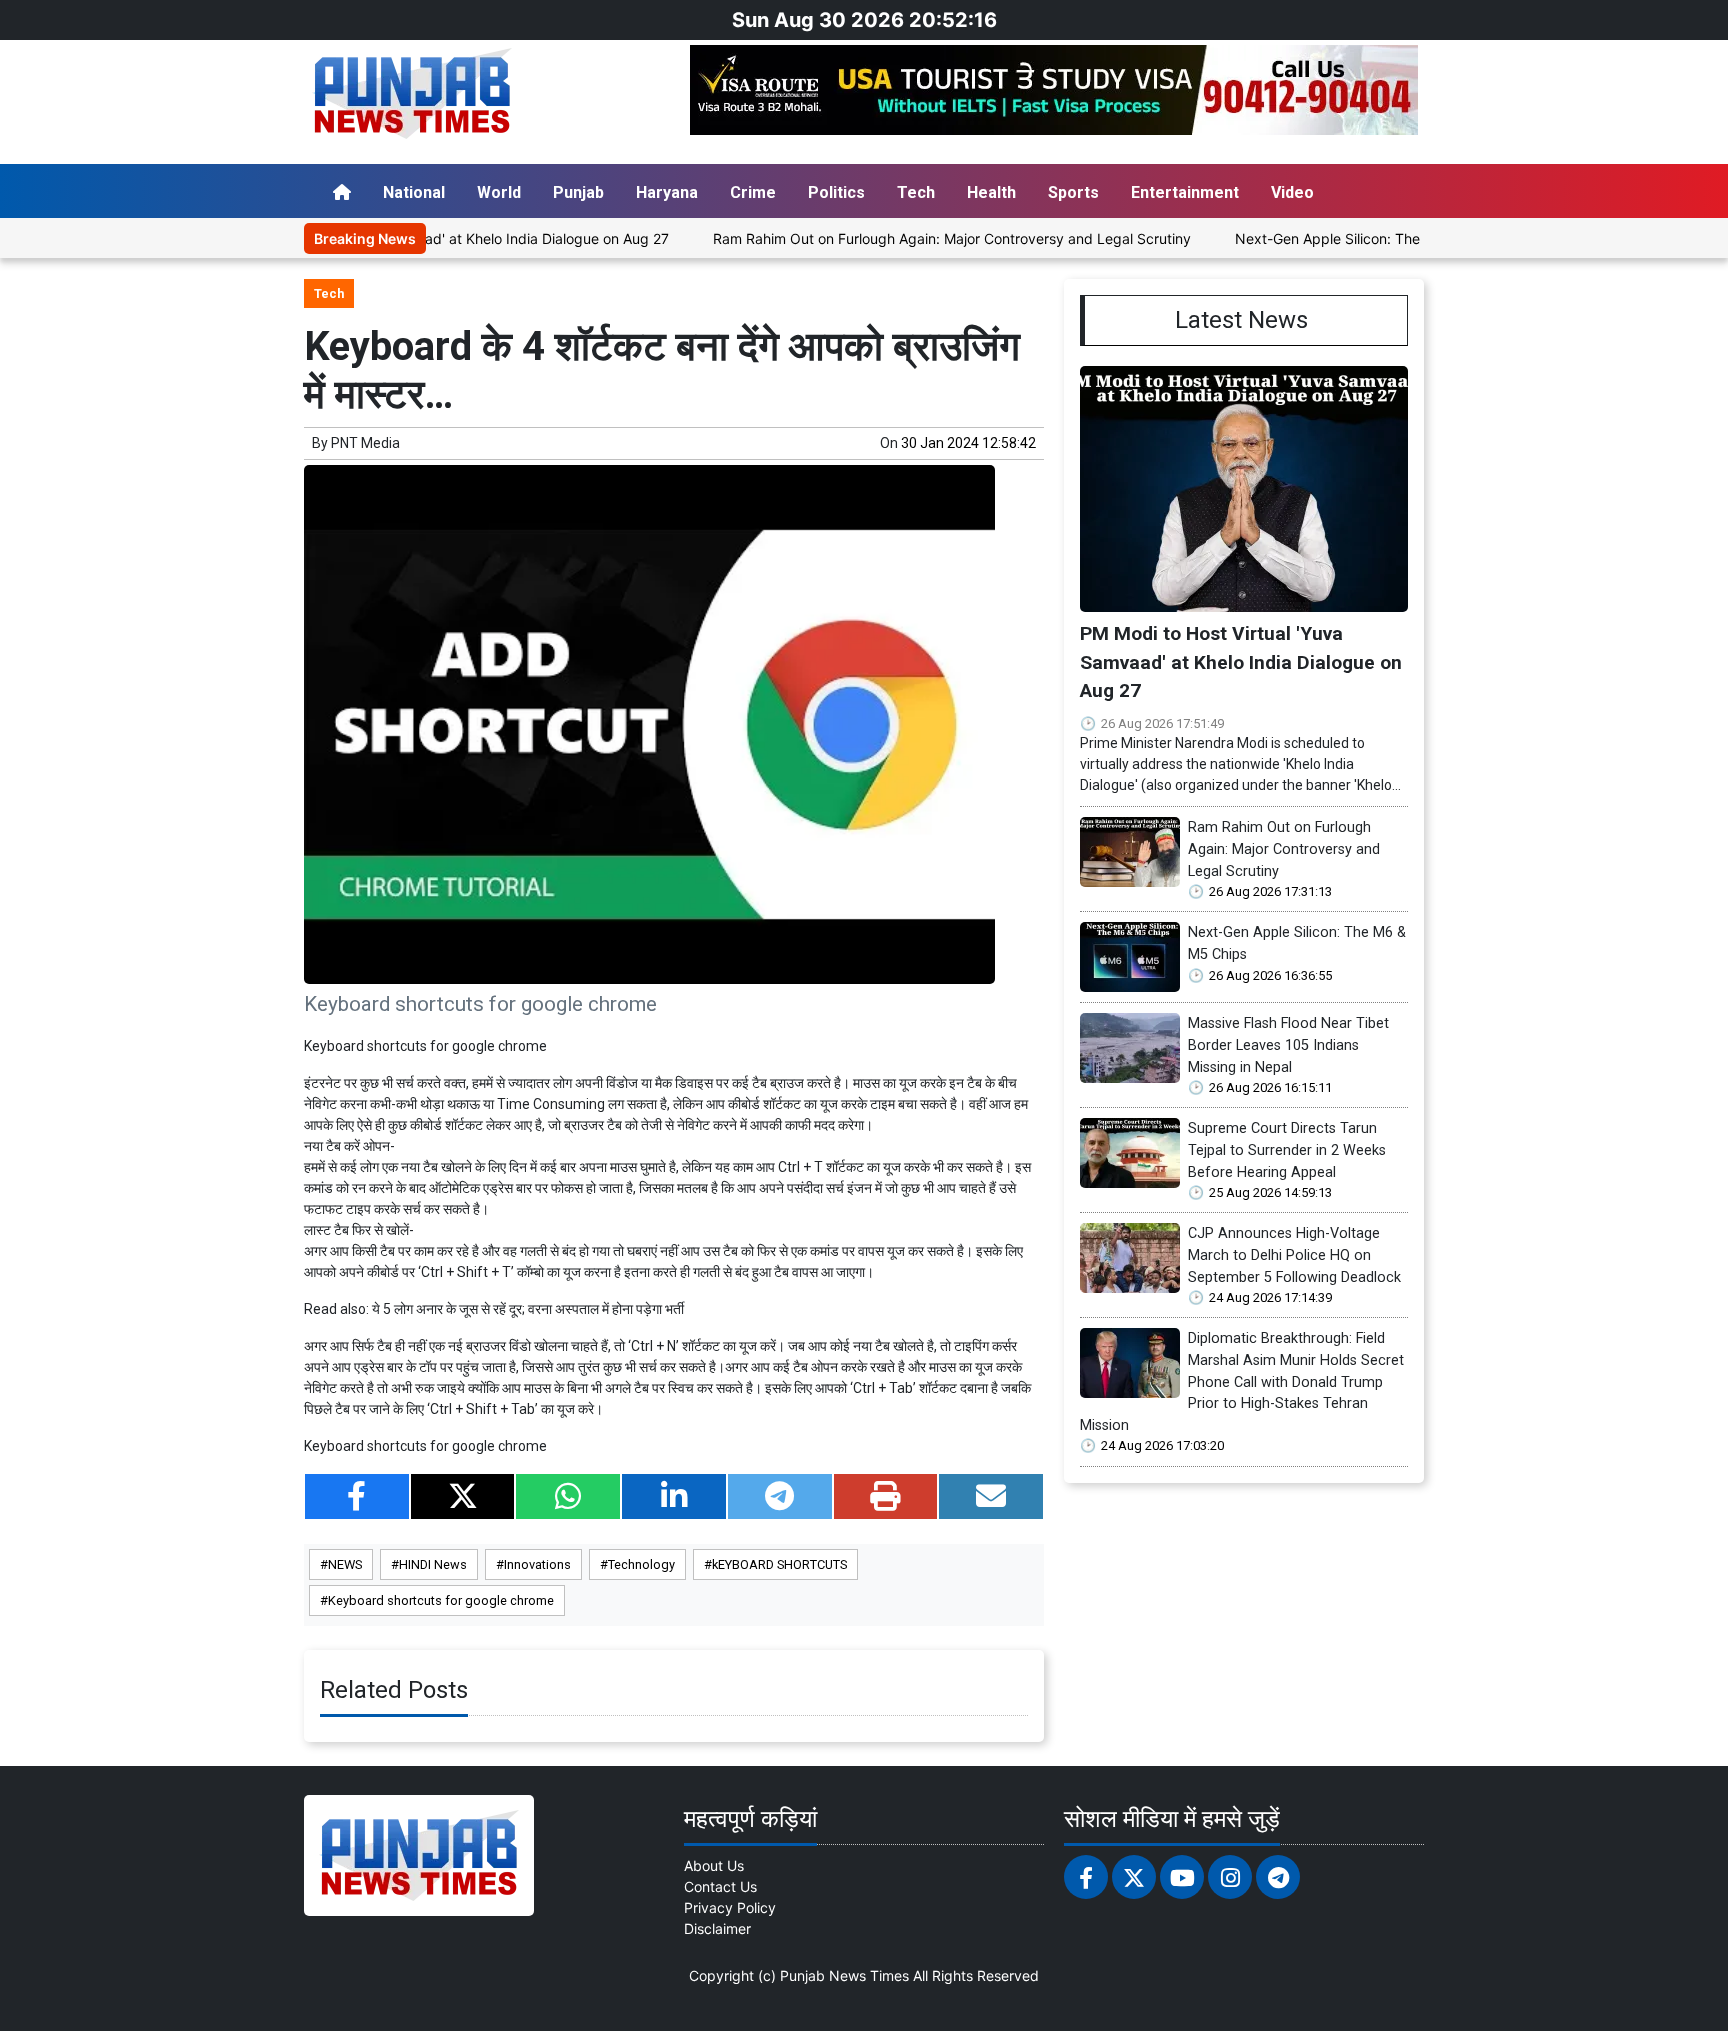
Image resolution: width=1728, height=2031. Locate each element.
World (499, 192)
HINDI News (433, 1564)
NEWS (345, 1564)
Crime (753, 192)
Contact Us (720, 1886)
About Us (714, 1865)
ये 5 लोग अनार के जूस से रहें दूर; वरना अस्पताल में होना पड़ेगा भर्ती (528, 1309)
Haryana (667, 192)
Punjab (578, 192)
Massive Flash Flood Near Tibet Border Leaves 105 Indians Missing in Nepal (1288, 1045)
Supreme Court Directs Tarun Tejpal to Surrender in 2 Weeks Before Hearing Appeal (1287, 1150)
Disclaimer (717, 1928)
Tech (916, 192)
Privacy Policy (730, 1907)
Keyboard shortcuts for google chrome (441, 1600)
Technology (641, 1564)
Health (991, 192)
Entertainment (1185, 192)
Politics (836, 192)
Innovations (537, 1564)
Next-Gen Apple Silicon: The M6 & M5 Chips (1325, 238)
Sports (1073, 192)
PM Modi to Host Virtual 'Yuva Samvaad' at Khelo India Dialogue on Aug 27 (1241, 662)
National (414, 192)
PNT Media (365, 443)
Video (1292, 192)
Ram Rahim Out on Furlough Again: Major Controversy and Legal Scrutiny (898, 238)
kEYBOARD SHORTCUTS (779, 1564)
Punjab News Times (844, 1975)
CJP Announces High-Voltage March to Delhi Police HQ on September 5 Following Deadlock (1294, 1255)
